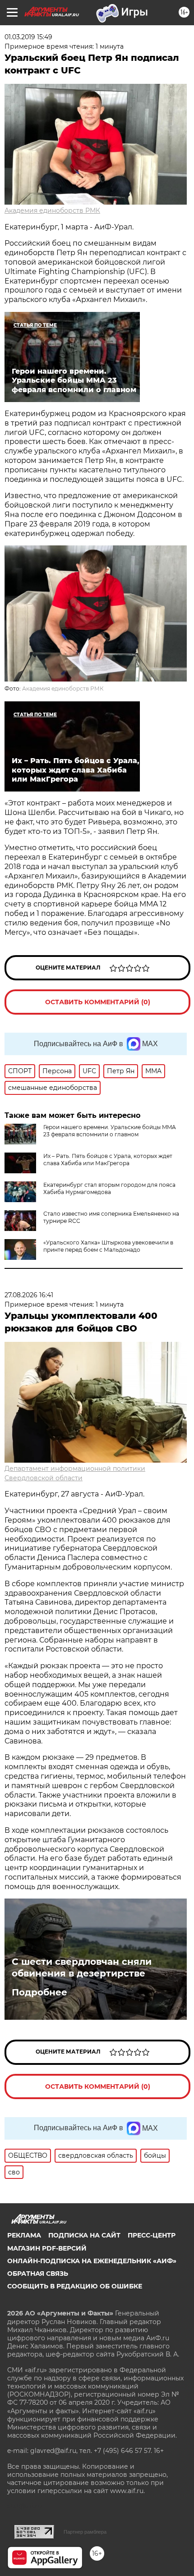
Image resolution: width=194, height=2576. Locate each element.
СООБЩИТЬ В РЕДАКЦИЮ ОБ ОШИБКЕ (75, 2286)
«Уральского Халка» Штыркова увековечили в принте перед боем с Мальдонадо (108, 1246)
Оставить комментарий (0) (98, 1002)
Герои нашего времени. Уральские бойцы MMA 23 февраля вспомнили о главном (110, 1131)
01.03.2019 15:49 (28, 37)
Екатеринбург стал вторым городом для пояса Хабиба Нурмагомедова (109, 1188)
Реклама (24, 2235)
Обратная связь (38, 2274)
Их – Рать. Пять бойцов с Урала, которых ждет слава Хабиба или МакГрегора (108, 1160)
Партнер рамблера (85, 2532)
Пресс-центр (152, 2235)
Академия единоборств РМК (52, 210)
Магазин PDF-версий (47, 2248)
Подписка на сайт (84, 2235)
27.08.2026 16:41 (29, 1295)
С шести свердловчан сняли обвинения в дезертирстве (82, 1967)
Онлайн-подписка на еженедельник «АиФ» (92, 2261)
